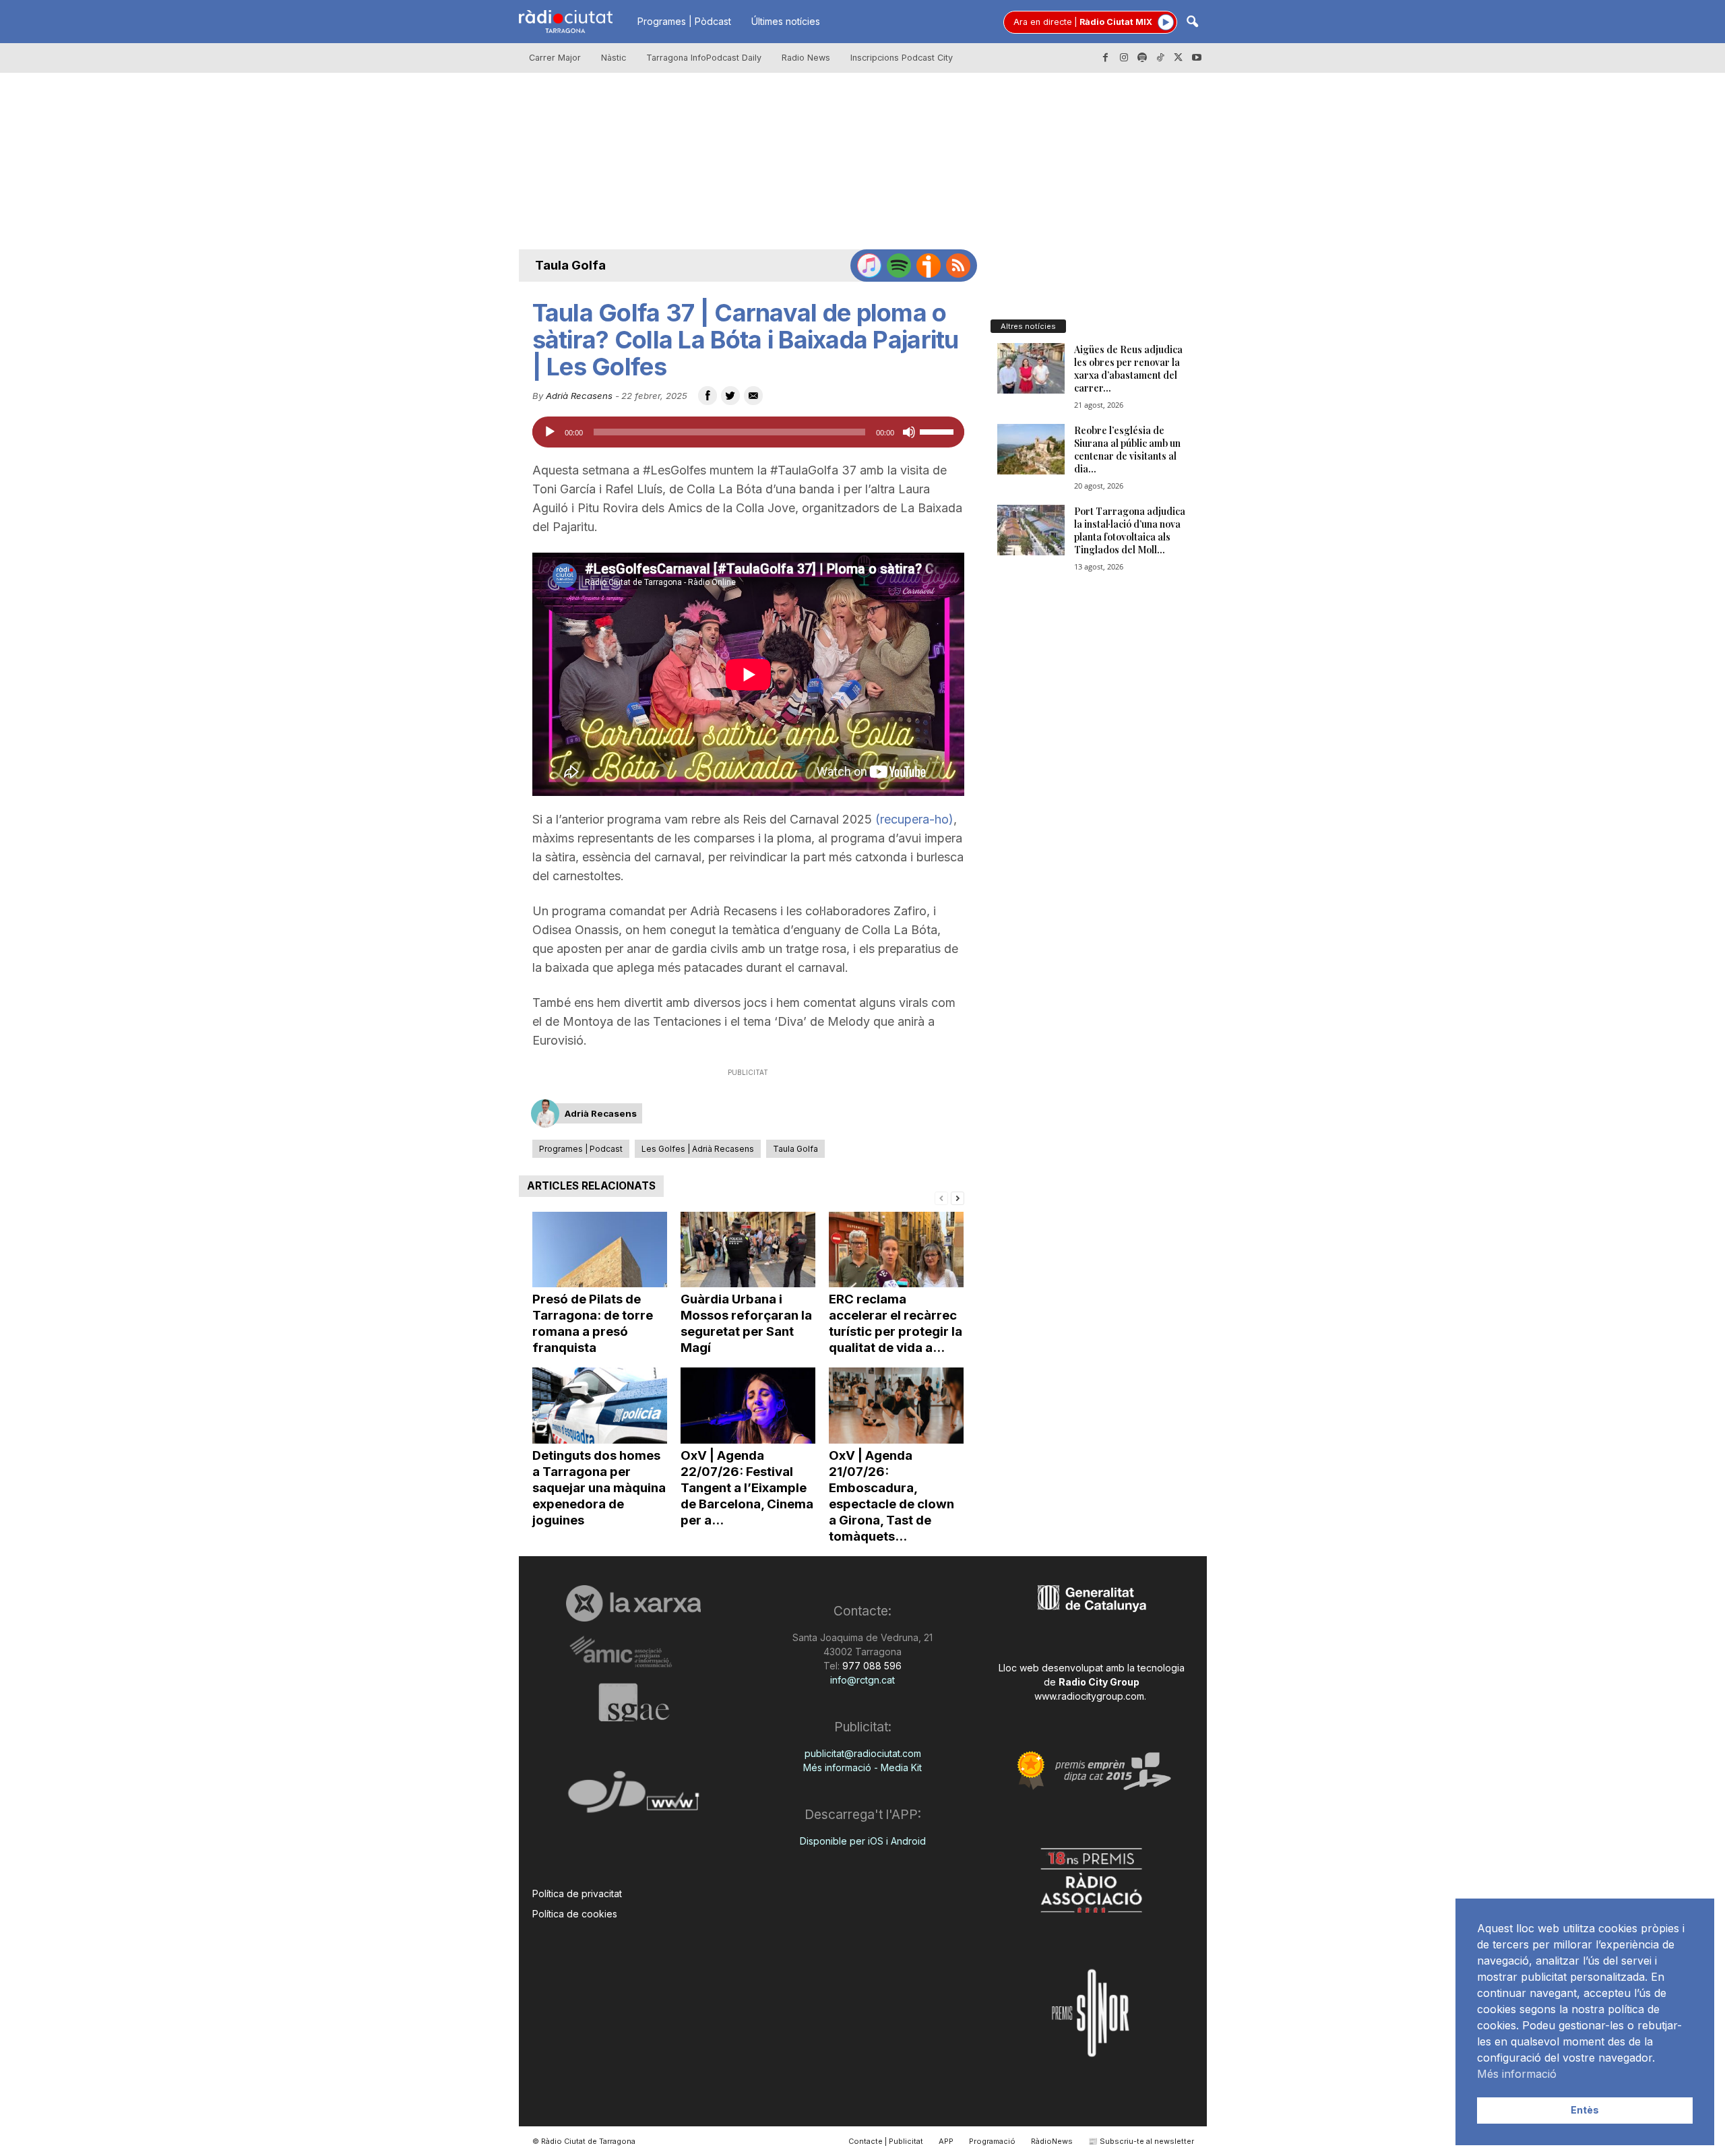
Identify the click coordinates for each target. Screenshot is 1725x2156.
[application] (748, 432)
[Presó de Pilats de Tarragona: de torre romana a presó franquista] (600, 1250)
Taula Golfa (570, 265)
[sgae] (634, 1702)
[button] (1192, 23)
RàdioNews (1052, 2141)
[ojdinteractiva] (634, 1797)
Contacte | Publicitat (886, 2141)
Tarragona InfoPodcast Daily (704, 58)
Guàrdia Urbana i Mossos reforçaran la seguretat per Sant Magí (746, 1323)
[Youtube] (1197, 58)
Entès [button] (1585, 2110)
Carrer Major (555, 58)
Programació (992, 2141)
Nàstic (614, 58)
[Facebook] (1106, 58)
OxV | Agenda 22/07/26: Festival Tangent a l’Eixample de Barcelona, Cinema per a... (747, 1488)
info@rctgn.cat (862, 1680)
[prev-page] (941, 1197)
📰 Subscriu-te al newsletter (1141, 2141)
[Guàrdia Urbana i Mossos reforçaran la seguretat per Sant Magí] (748, 1250)
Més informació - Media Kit (862, 1767)
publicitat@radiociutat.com (863, 1753)
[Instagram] (1124, 58)
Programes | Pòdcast (684, 21)
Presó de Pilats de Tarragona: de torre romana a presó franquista (593, 1323)
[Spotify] (1142, 58)
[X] (1179, 58)
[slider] (939, 431)
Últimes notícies (786, 21)
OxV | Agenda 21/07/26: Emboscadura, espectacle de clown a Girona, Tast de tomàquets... (891, 1496)
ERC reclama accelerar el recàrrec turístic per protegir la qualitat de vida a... (896, 1323)
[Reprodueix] (550, 432)
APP (946, 2141)
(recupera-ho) (914, 819)
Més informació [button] (1517, 2074)
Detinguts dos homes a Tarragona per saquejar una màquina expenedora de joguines (599, 1488)
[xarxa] (634, 1603)
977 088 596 (871, 1666)
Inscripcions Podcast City (902, 58)
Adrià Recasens (579, 396)
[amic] (634, 1652)
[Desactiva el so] (909, 432)
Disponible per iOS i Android (863, 1841)
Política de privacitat (577, 1893)
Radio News (806, 58)
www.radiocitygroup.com (1089, 1696)
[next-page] (958, 1197)
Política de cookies (575, 1914)
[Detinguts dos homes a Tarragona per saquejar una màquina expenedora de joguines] (600, 1406)
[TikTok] (1160, 58)
